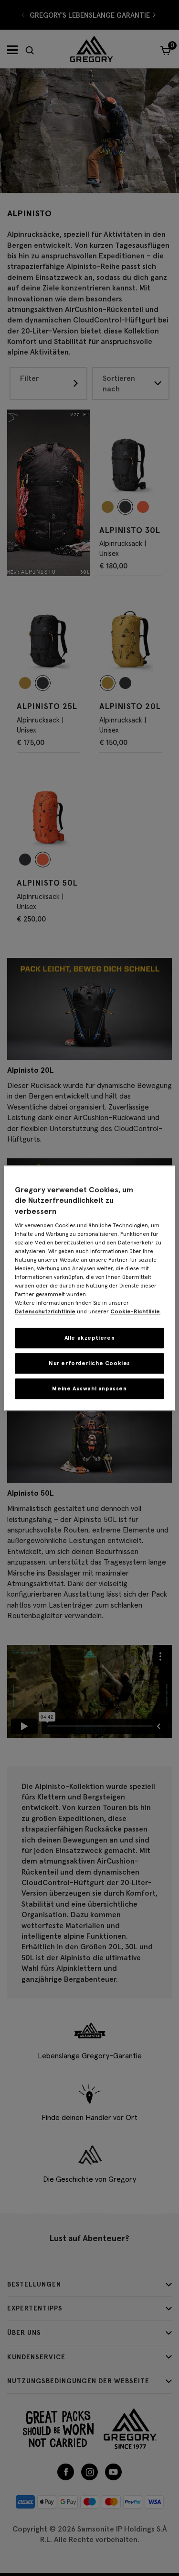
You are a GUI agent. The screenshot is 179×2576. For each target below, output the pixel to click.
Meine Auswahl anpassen (89, 1388)
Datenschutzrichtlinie (45, 1311)
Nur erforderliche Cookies (89, 1363)
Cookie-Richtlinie (135, 1311)
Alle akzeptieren (90, 1338)
